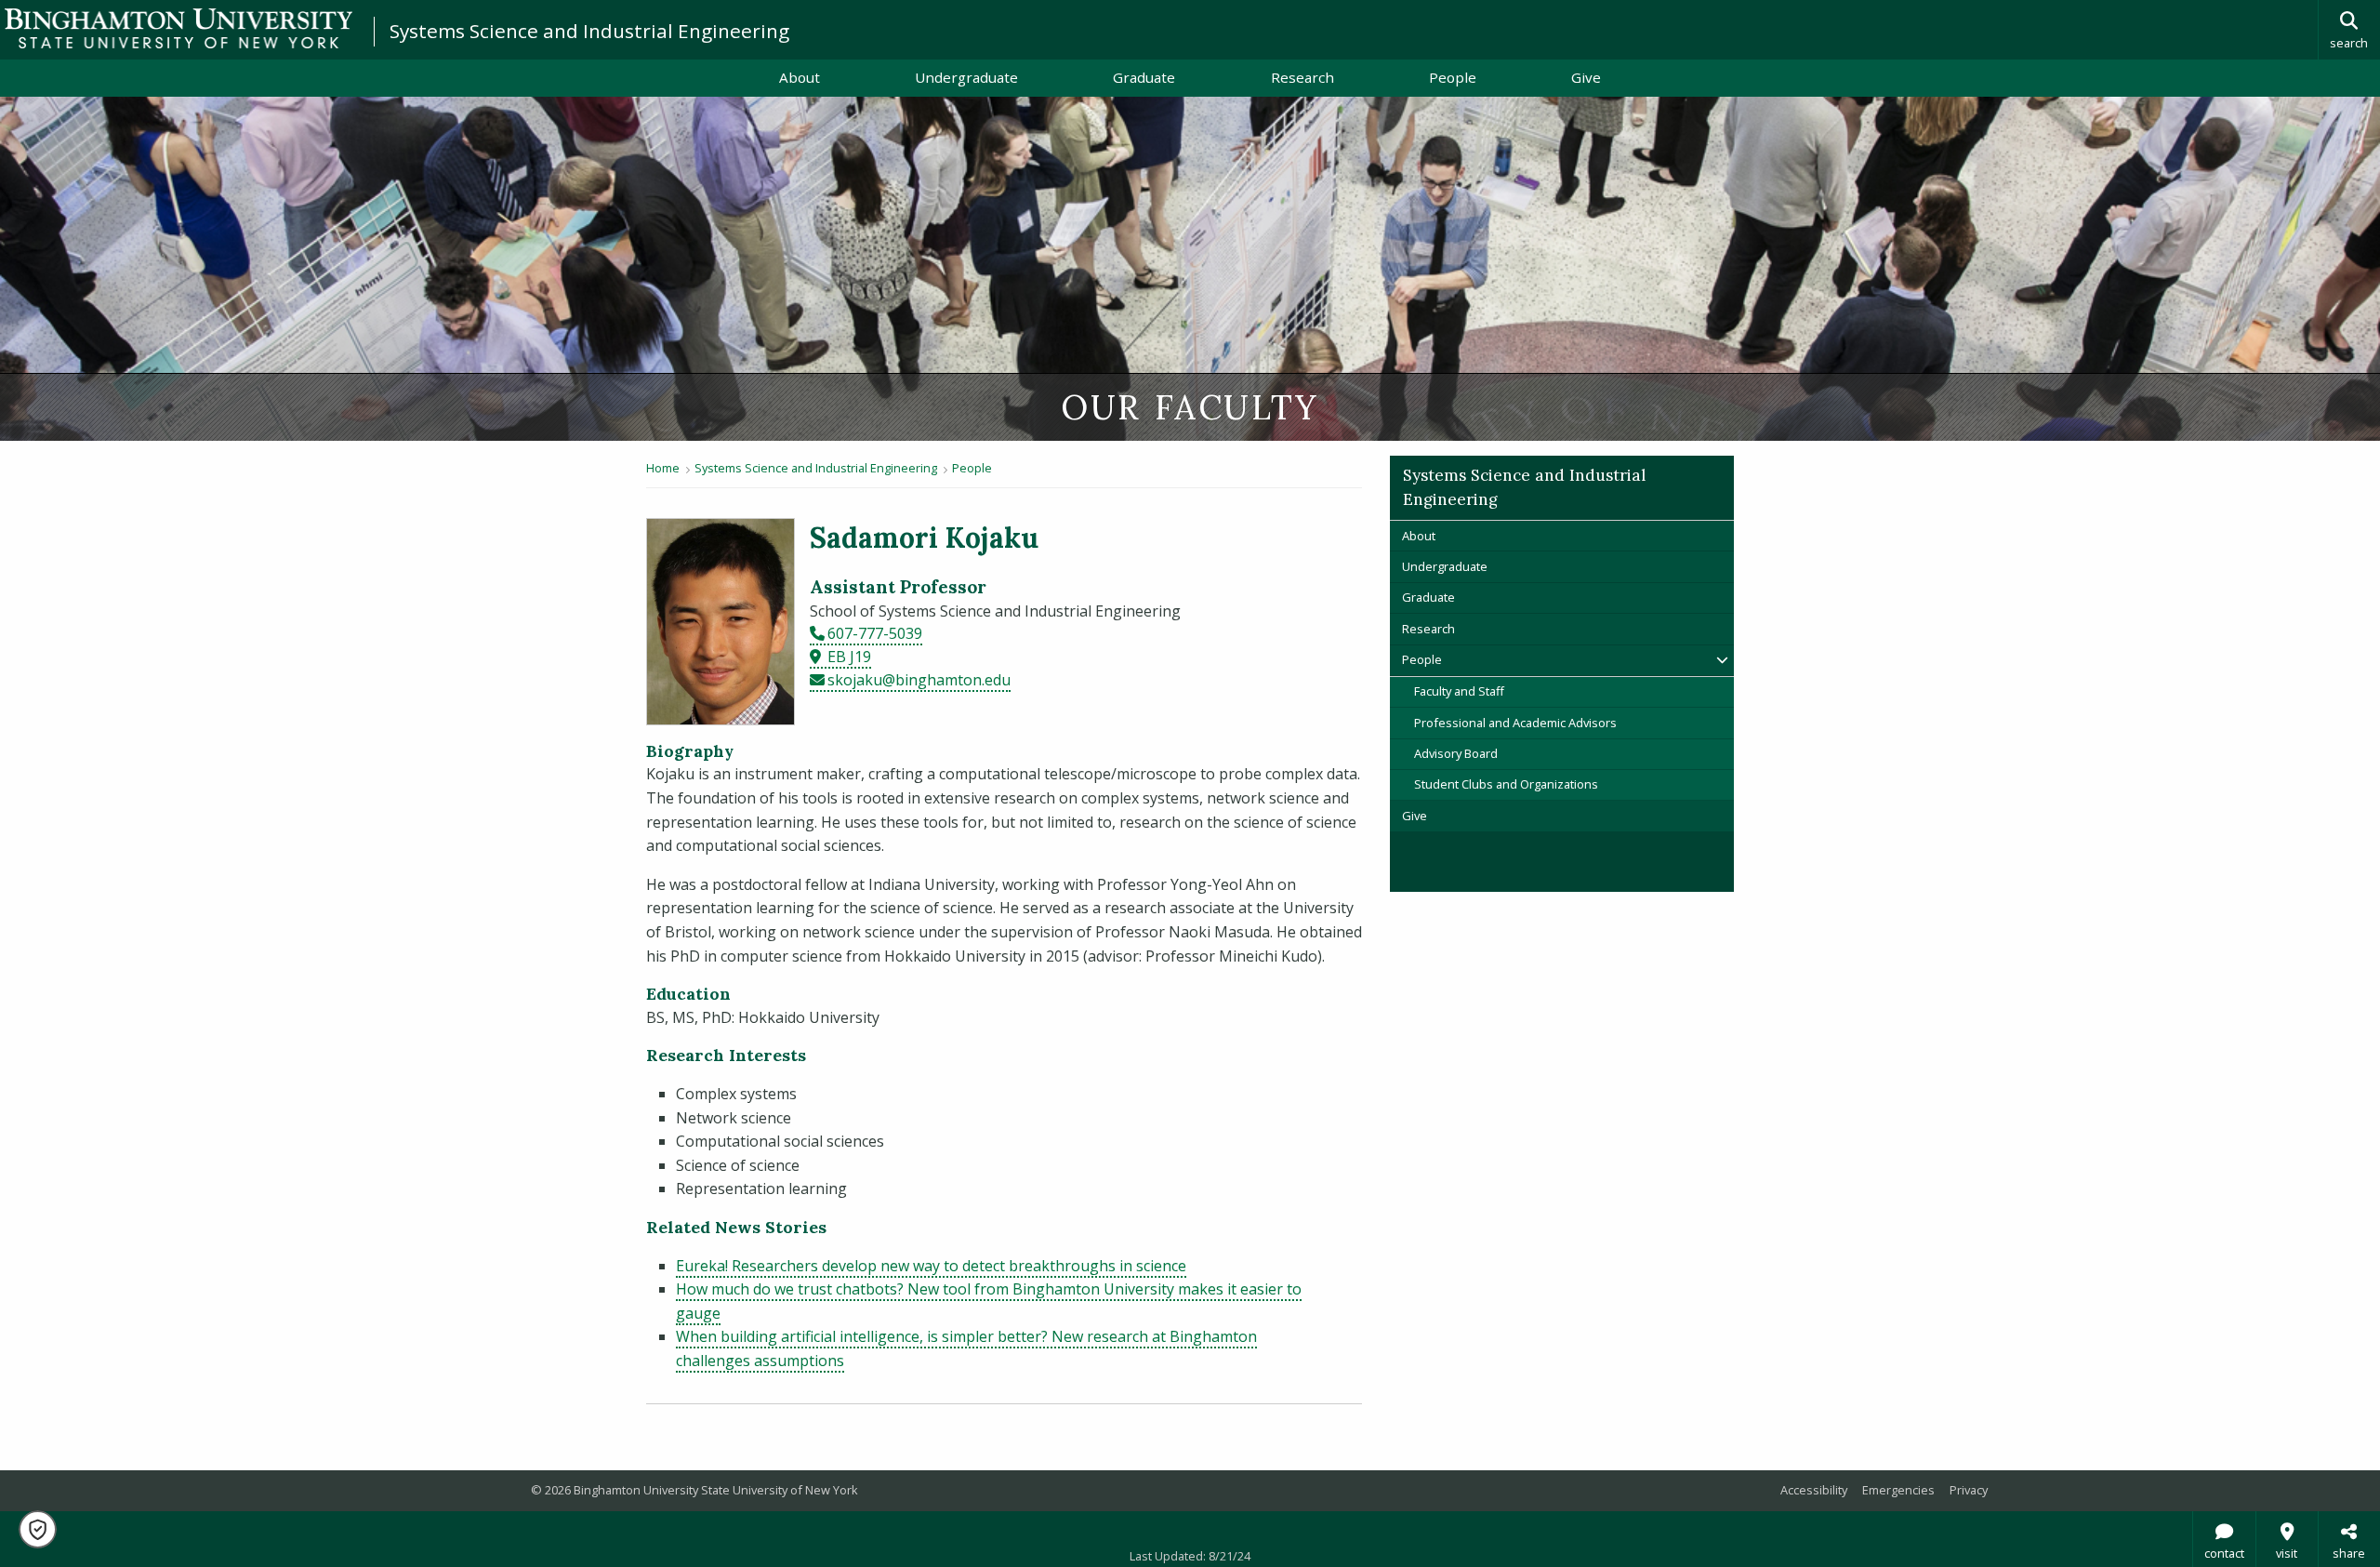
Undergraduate (966, 77)
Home (663, 468)
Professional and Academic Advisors (1515, 723)
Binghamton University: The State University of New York (178, 28)
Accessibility (1814, 1490)
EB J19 (849, 657)
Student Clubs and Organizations (1506, 784)
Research (1302, 77)
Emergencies (1898, 1490)
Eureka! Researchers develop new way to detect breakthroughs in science (931, 1266)
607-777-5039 (875, 633)
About (800, 77)
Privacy (1969, 1490)
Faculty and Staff (1459, 691)
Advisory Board (1456, 753)
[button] (38, 1529)
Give (1586, 77)
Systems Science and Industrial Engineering (589, 31)
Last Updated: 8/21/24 (1190, 1556)
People (1453, 77)
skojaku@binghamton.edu (919, 680)
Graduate (1144, 77)
